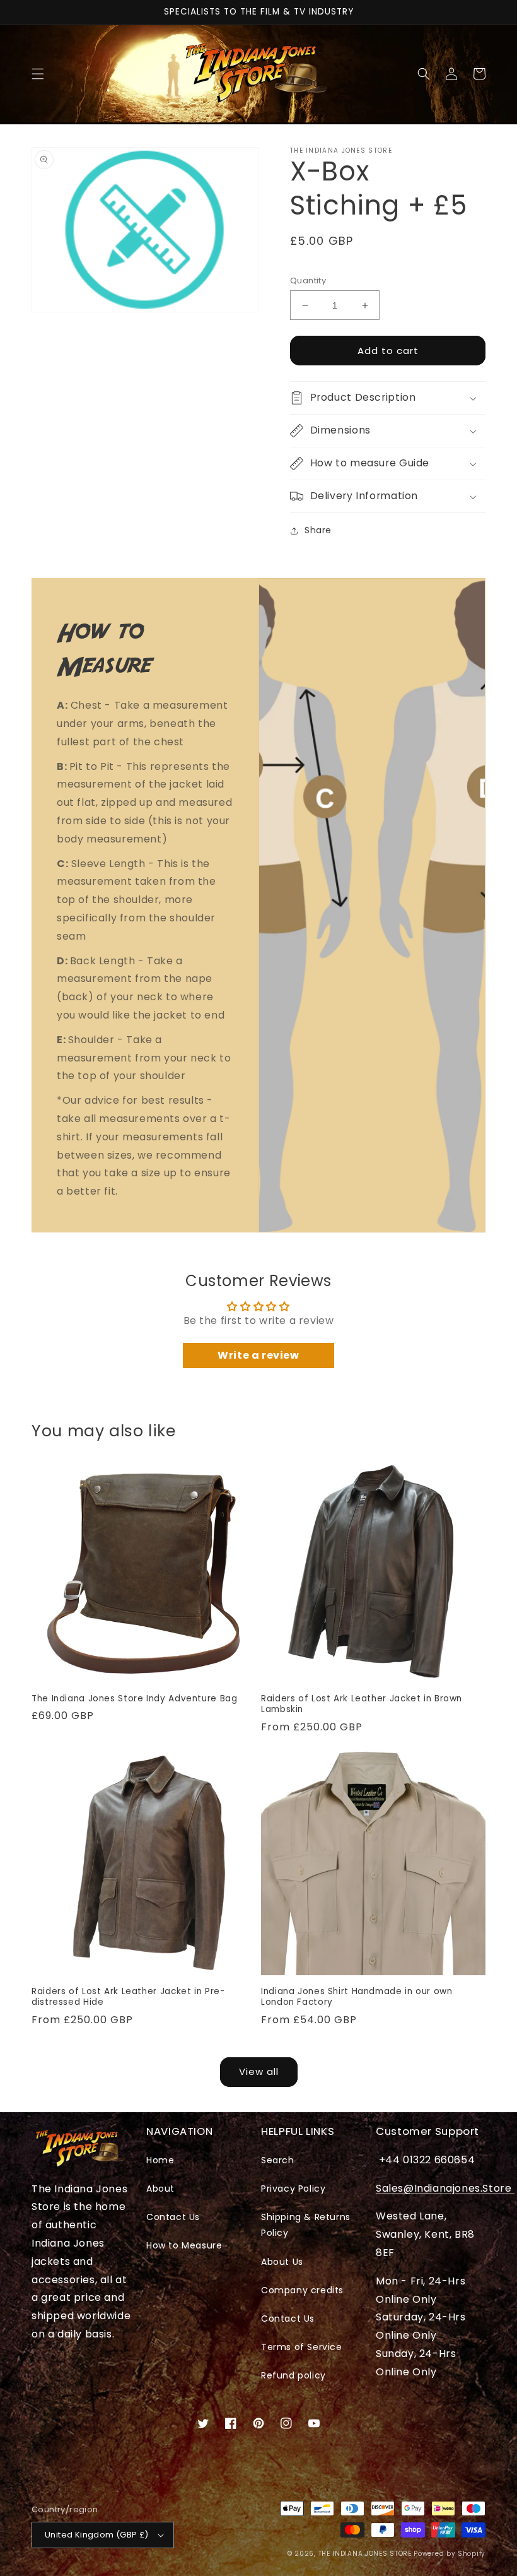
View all (259, 2071)
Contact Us (173, 2217)
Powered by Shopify (450, 2554)
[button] (38, 74)
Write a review (258, 1355)
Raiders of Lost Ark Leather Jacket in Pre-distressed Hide (128, 1997)
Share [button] (318, 530)
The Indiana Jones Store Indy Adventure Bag (134, 1699)
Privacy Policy (293, 2189)
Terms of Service (302, 2347)
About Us (282, 2262)
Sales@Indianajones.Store (445, 2188)
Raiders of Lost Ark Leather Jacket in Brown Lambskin (362, 1704)
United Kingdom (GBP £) (97, 2535)
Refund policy (293, 2375)
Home (160, 2160)
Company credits (302, 2290)
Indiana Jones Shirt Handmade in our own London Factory (357, 1997)
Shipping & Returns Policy (306, 2225)
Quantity (308, 281)
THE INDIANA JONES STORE (365, 2554)
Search (278, 2160)
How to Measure (184, 2245)
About (160, 2189)
